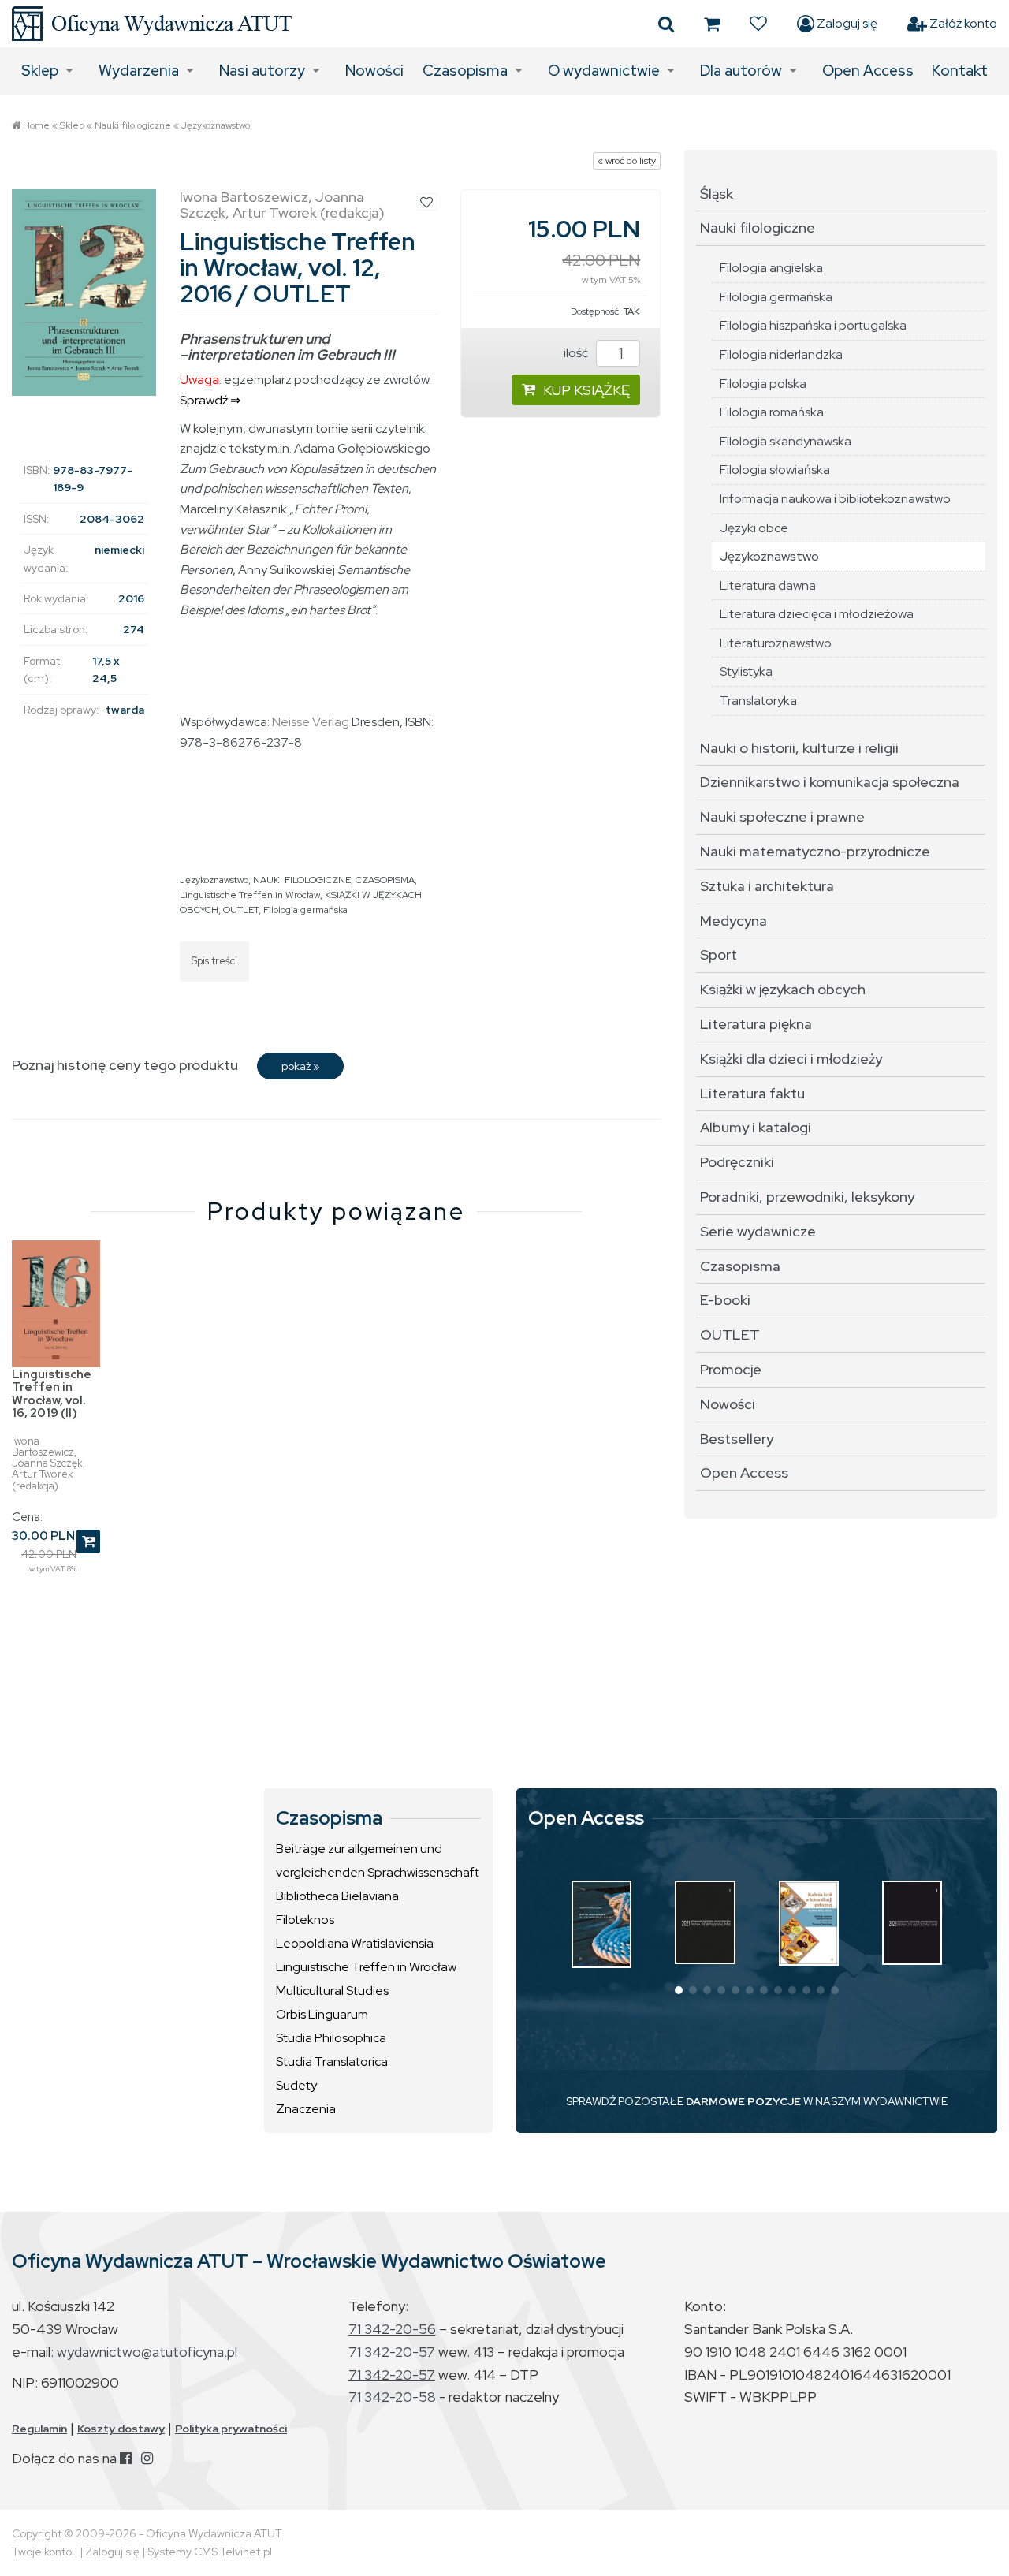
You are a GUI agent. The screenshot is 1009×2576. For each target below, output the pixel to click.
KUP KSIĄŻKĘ (586, 390)
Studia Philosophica (331, 2038)
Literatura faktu (752, 1093)
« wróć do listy (627, 161)
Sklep (40, 71)
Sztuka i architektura (767, 886)
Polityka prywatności (231, 2429)
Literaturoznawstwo (776, 643)
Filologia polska (763, 384)
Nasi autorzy (262, 71)
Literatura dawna (768, 585)
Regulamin (39, 2429)
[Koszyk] (712, 24)
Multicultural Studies (332, 1991)
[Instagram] (147, 2458)
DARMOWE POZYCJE (743, 2101)
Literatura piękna (756, 1024)
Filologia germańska (305, 910)
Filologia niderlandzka (781, 354)
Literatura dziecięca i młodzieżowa (817, 614)
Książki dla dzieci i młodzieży (791, 1059)
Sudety (296, 2085)
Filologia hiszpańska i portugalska (813, 325)
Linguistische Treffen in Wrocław (250, 895)
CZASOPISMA (385, 880)
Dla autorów (741, 71)
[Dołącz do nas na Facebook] (126, 2458)
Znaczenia (306, 2109)
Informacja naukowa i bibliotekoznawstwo (835, 499)
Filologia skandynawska (786, 441)
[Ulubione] (758, 24)
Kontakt (960, 71)
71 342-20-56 (392, 2329)
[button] (679, 1990)
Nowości (374, 71)
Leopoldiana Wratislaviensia (355, 1943)
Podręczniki (737, 1162)
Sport (719, 954)
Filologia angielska (771, 268)
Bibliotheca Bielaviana (337, 1896)
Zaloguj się (846, 23)
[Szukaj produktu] (666, 24)
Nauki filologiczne (133, 125)
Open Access (868, 71)
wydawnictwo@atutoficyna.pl (147, 2352)
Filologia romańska (772, 412)
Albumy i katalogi (756, 1127)
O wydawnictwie (604, 71)
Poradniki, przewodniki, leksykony (807, 1197)
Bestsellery (737, 1439)
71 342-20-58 (392, 2397)
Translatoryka (758, 701)
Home (36, 125)
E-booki (725, 1300)
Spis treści (214, 961)
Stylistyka (746, 671)
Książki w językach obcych (783, 989)
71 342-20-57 (392, 2352)
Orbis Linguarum (322, 2014)
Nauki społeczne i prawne (782, 816)
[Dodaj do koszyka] (88, 1541)
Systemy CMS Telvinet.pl (210, 2552)
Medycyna (733, 921)
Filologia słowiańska (775, 470)
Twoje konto (42, 2552)
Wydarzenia (139, 71)
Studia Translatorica (332, 2062)
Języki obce (754, 528)
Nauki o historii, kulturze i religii (799, 748)
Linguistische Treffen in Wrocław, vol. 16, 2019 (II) (52, 1394)
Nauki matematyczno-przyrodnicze (815, 851)
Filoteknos (305, 1920)
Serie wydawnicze (758, 1231)
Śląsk (717, 194)
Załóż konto (962, 23)
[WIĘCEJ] (601, 1924)
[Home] (152, 24)
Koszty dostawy (121, 2429)
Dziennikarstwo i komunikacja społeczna (830, 782)
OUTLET (241, 910)
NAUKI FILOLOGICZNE (302, 880)
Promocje (731, 1369)
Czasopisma (465, 71)
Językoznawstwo (216, 125)
